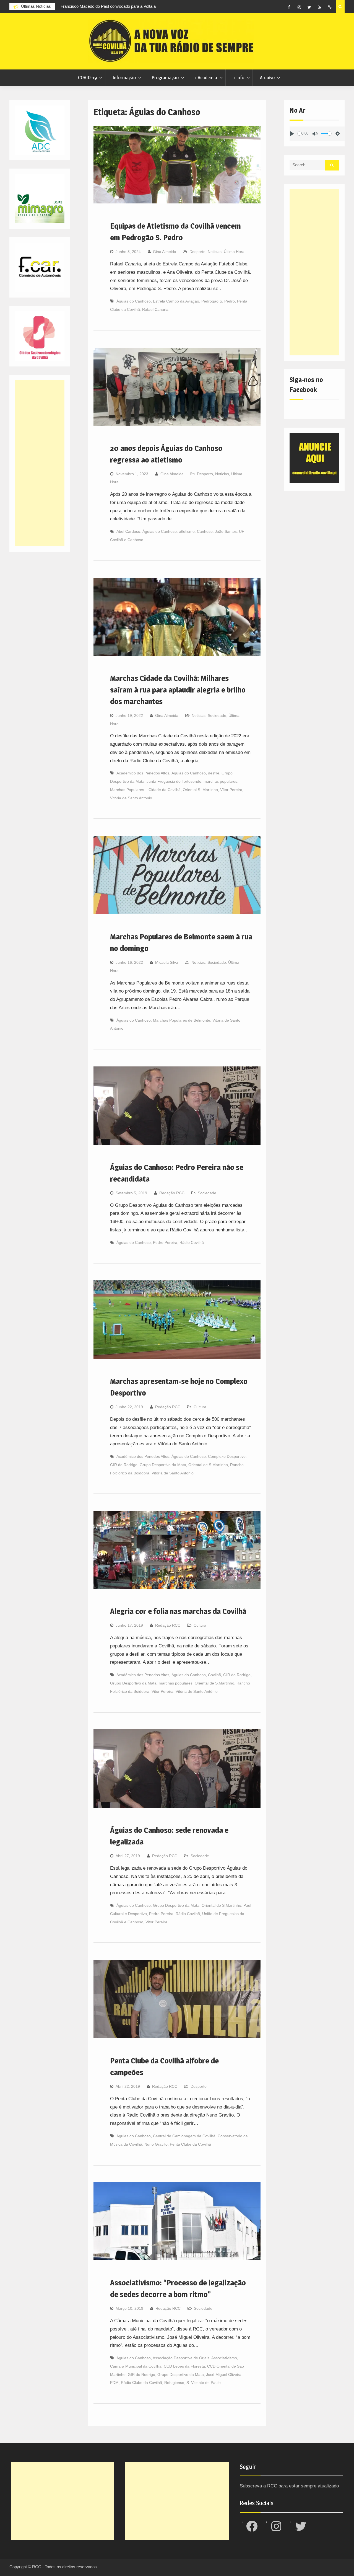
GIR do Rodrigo (124, 1465)
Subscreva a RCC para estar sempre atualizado (289, 2486)
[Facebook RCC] (289, 7)
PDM (114, 2383)
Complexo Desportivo (227, 1456)
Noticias (215, 252)
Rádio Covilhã (192, 1242)
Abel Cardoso (128, 531)
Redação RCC (172, 1193)
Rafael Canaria (155, 309)
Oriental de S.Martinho (208, 1465)
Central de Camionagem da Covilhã (184, 2136)
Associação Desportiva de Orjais (181, 2358)
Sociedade (217, 715)
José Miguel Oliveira (224, 2375)
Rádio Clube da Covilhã (141, 2383)
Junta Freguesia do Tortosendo (174, 781)
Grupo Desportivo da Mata (163, 1465)
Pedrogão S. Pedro (218, 301)
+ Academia (206, 77)
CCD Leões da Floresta (184, 2366)
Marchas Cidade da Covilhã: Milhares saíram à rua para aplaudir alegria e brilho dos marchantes (178, 690)
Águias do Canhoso (134, 301)
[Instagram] (299, 7)
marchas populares (220, 781)
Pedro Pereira (165, 1242)
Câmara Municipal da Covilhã (136, 2366)
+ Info (239, 77)
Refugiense (174, 2383)
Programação (165, 77)
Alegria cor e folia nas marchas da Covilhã (178, 1611)
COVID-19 (87, 77)
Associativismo (224, 2358)
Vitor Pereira (162, 1691)
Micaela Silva (167, 962)
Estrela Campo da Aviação (176, 301)
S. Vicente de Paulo (204, 2383)
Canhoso (205, 531)
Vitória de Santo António (131, 798)
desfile (214, 773)
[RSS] (320, 7)
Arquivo (267, 77)
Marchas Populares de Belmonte (182, 1020)
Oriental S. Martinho (200, 790)
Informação (124, 77)
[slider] (299, 134)
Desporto (197, 252)
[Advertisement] (314, 272)
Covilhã (214, 1675)
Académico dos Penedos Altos (143, 773)
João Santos (226, 531)
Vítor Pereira (231, 790)
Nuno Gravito (156, 2144)
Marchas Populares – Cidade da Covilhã (145, 790)
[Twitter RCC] (309, 7)
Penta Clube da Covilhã (190, 2144)
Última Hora (234, 252)
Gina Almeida (165, 252)
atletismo (187, 531)
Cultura (200, 1407)
